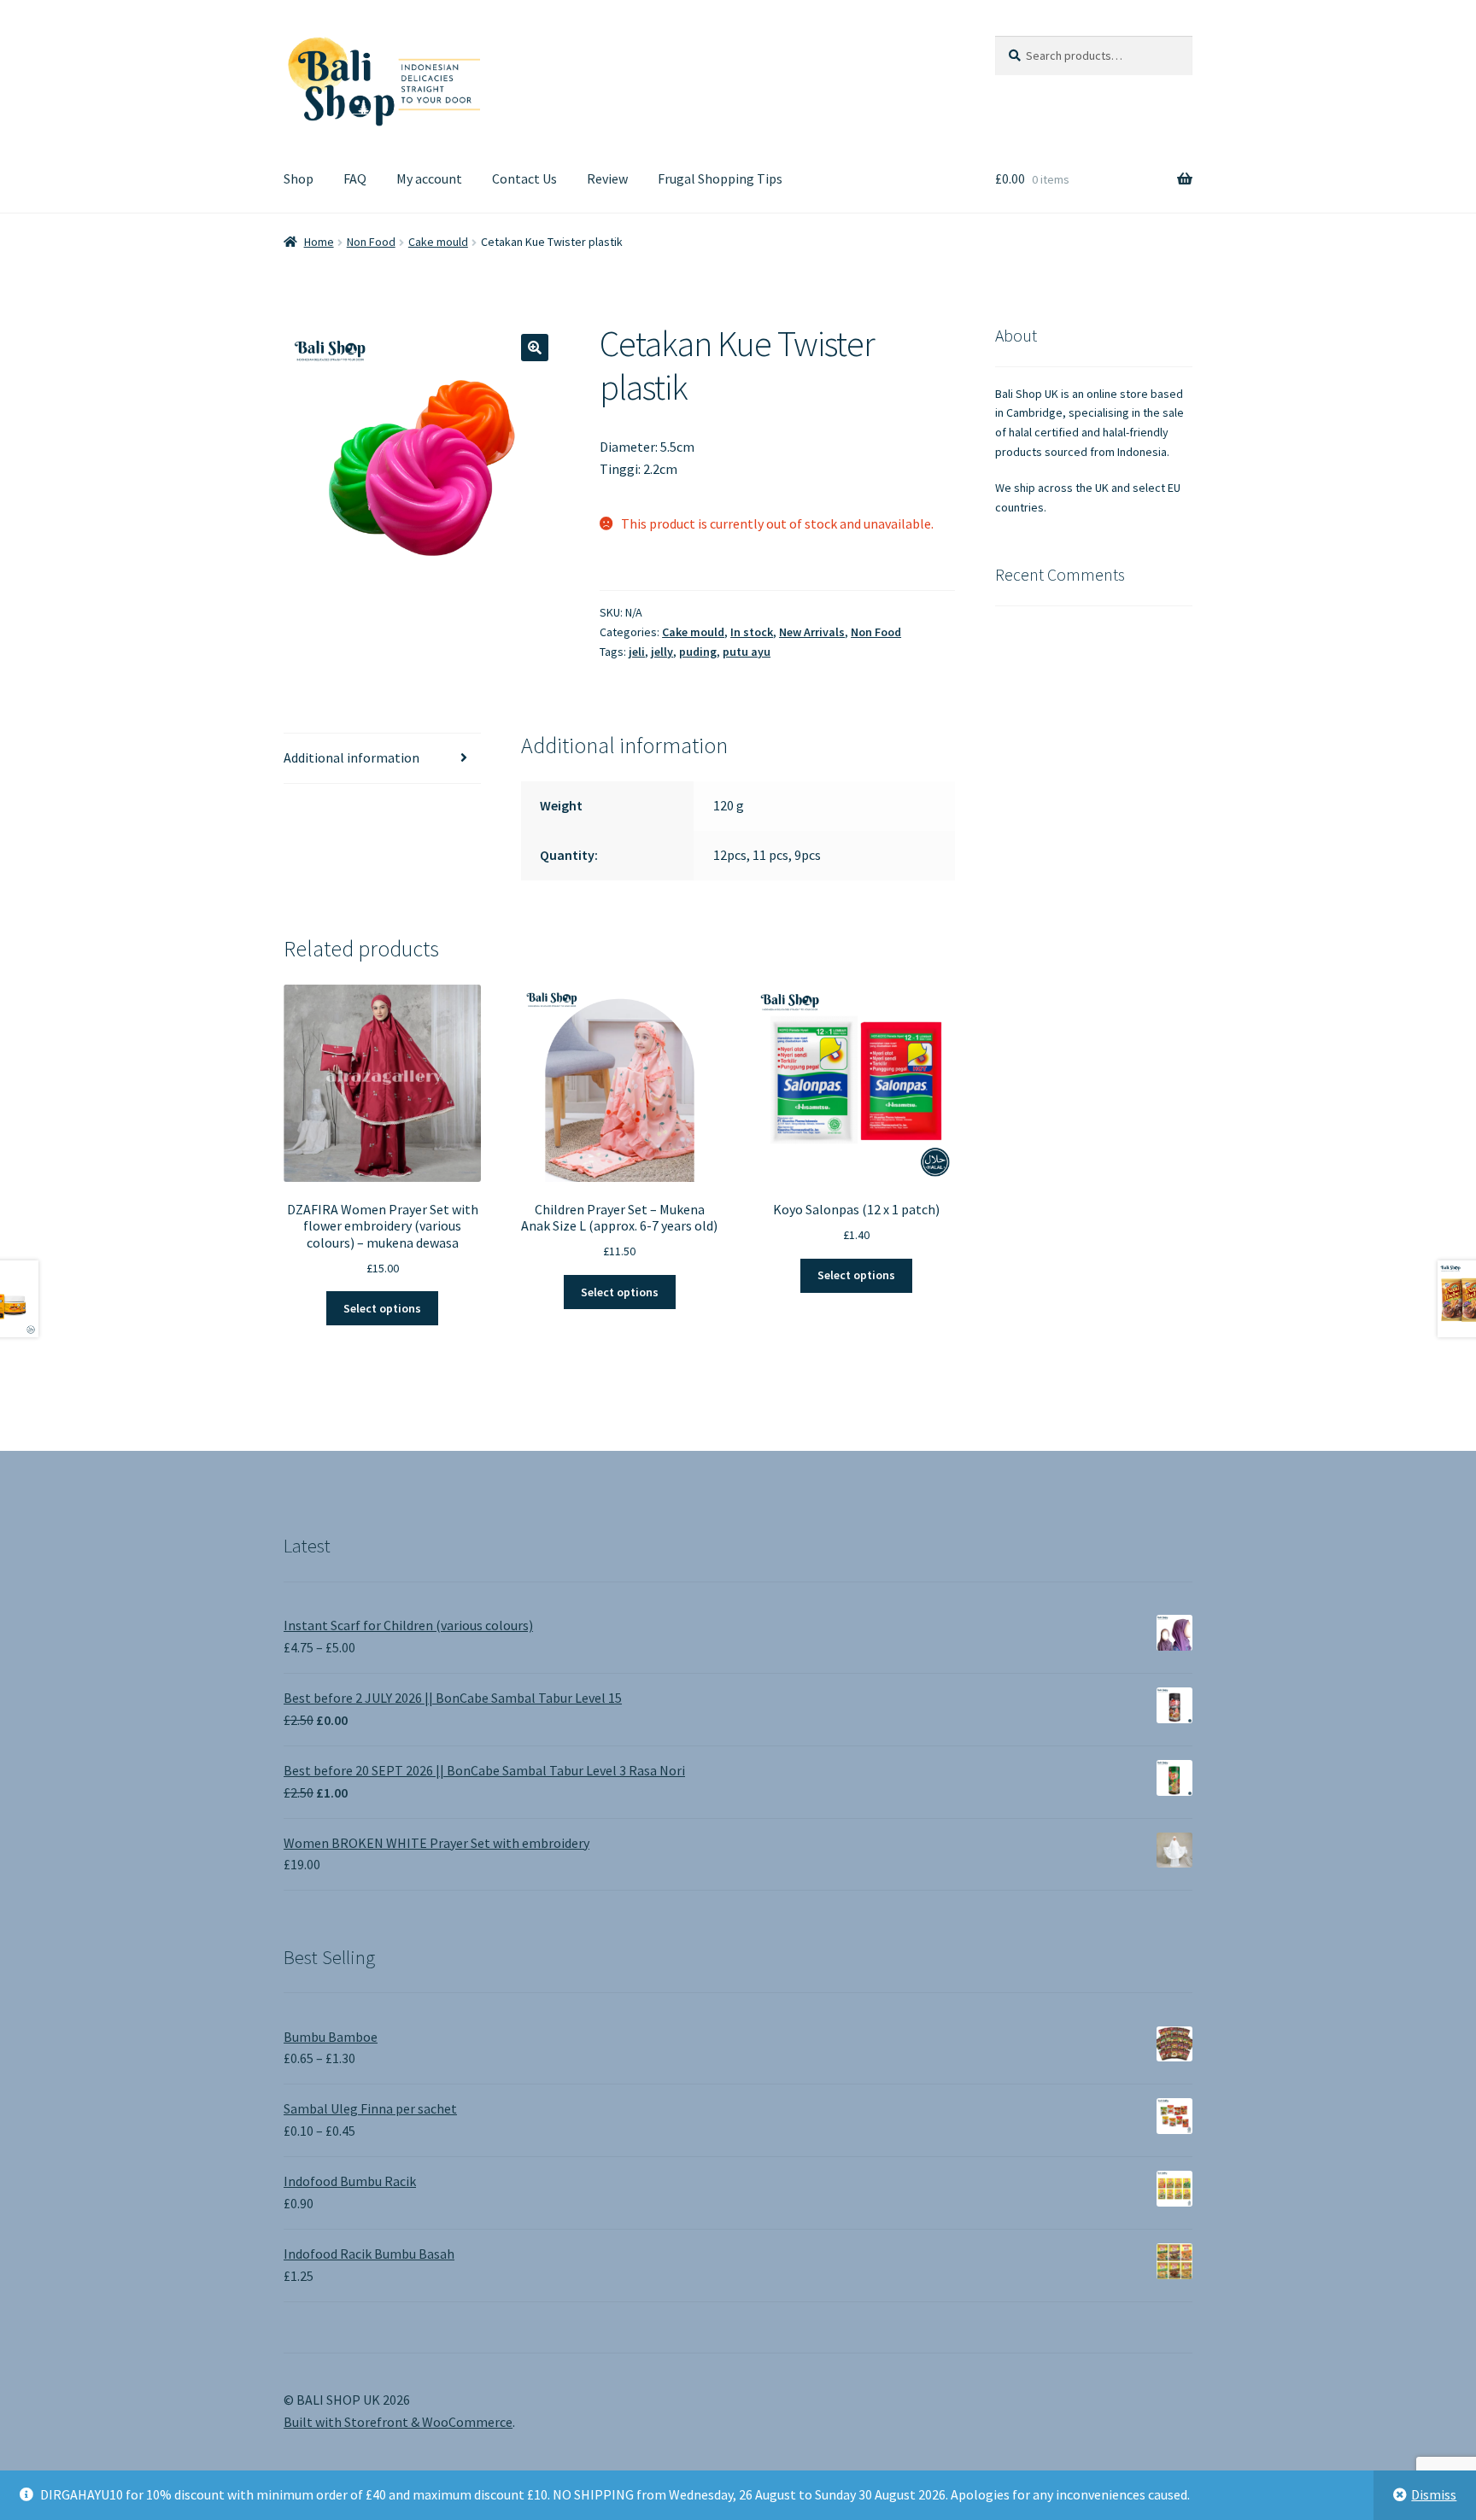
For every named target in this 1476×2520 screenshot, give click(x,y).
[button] (535, 348)
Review (607, 178)
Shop (299, 178)
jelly (662, 652)
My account (429, 178)
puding (698, 652)
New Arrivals (812, 632)
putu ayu (747, 652)
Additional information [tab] (351, 757)
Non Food (371, 242)
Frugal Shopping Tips (720, 178)
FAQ (355, 178)
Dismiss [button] (1434, 2494)
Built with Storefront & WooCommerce (398, 2422)
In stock (752, 632)
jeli (637, 652)
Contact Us (524, 178)
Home (319, 242)
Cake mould (438, 242)
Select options (382, 1308)
